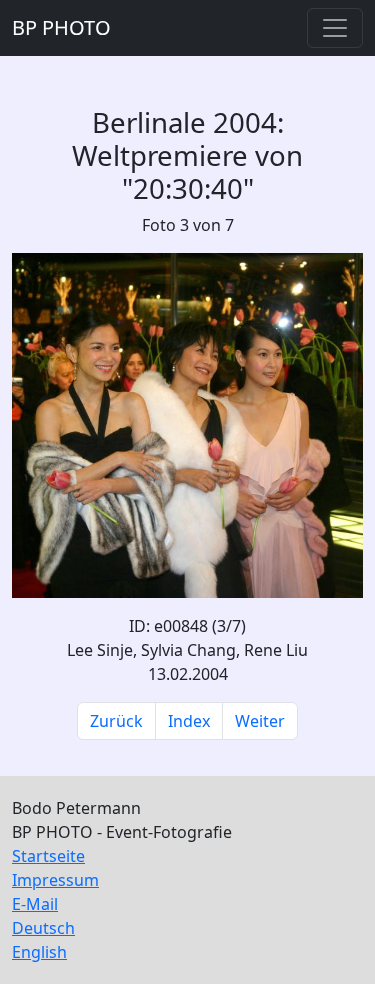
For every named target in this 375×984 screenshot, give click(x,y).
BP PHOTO (61, 27)
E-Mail (35, 904)
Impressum (55, 880)
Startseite (48, 856)
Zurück (116, 721)
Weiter (260, 721)
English (39, 952)
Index (189, 721)
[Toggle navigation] (335, 28)
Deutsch (43, 928)
